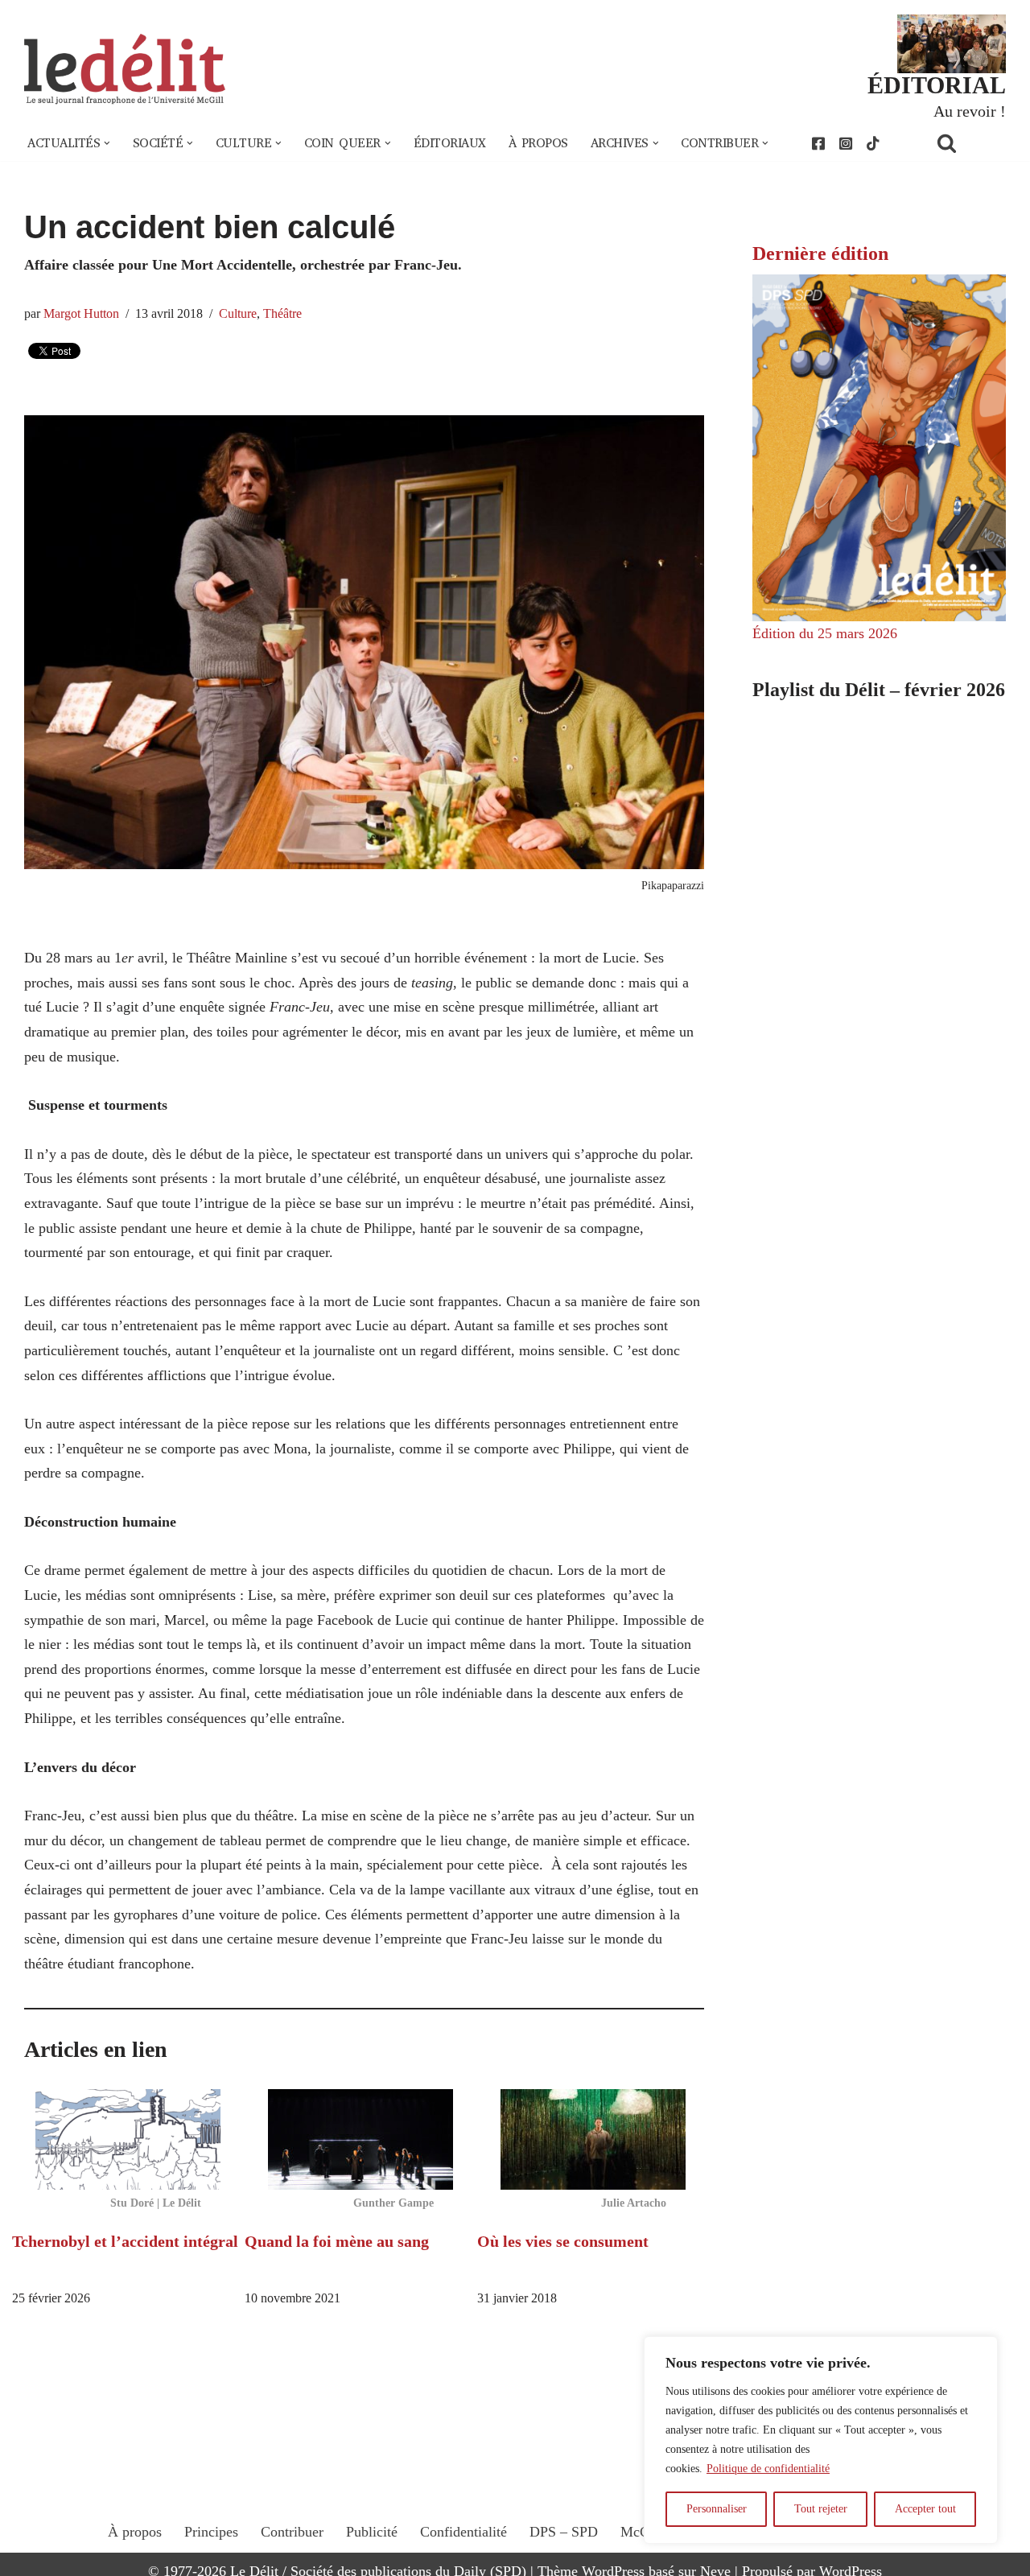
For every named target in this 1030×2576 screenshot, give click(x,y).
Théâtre (282, 314)
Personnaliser (717, 2509)
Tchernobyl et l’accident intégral (125, 2241)
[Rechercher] (967, 143)
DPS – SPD (564, 2532)
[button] (107, 143)
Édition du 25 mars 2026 (825, 633)
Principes (211, 2532)
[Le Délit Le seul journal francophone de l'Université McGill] (125, 70)
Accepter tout (925, 2509)
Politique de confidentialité (768, 2469)
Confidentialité (463, 2532)
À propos (538, 143)
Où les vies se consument (563, 2241)
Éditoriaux (450, 143)
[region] (821, 2440)
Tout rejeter (821, 2509)
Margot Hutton (81, 314)
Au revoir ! (970, 111)
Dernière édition (820, 253)
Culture (238, 314)
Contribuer (292, 2532)
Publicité (372, 2532)
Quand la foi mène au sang (337, 2241)
